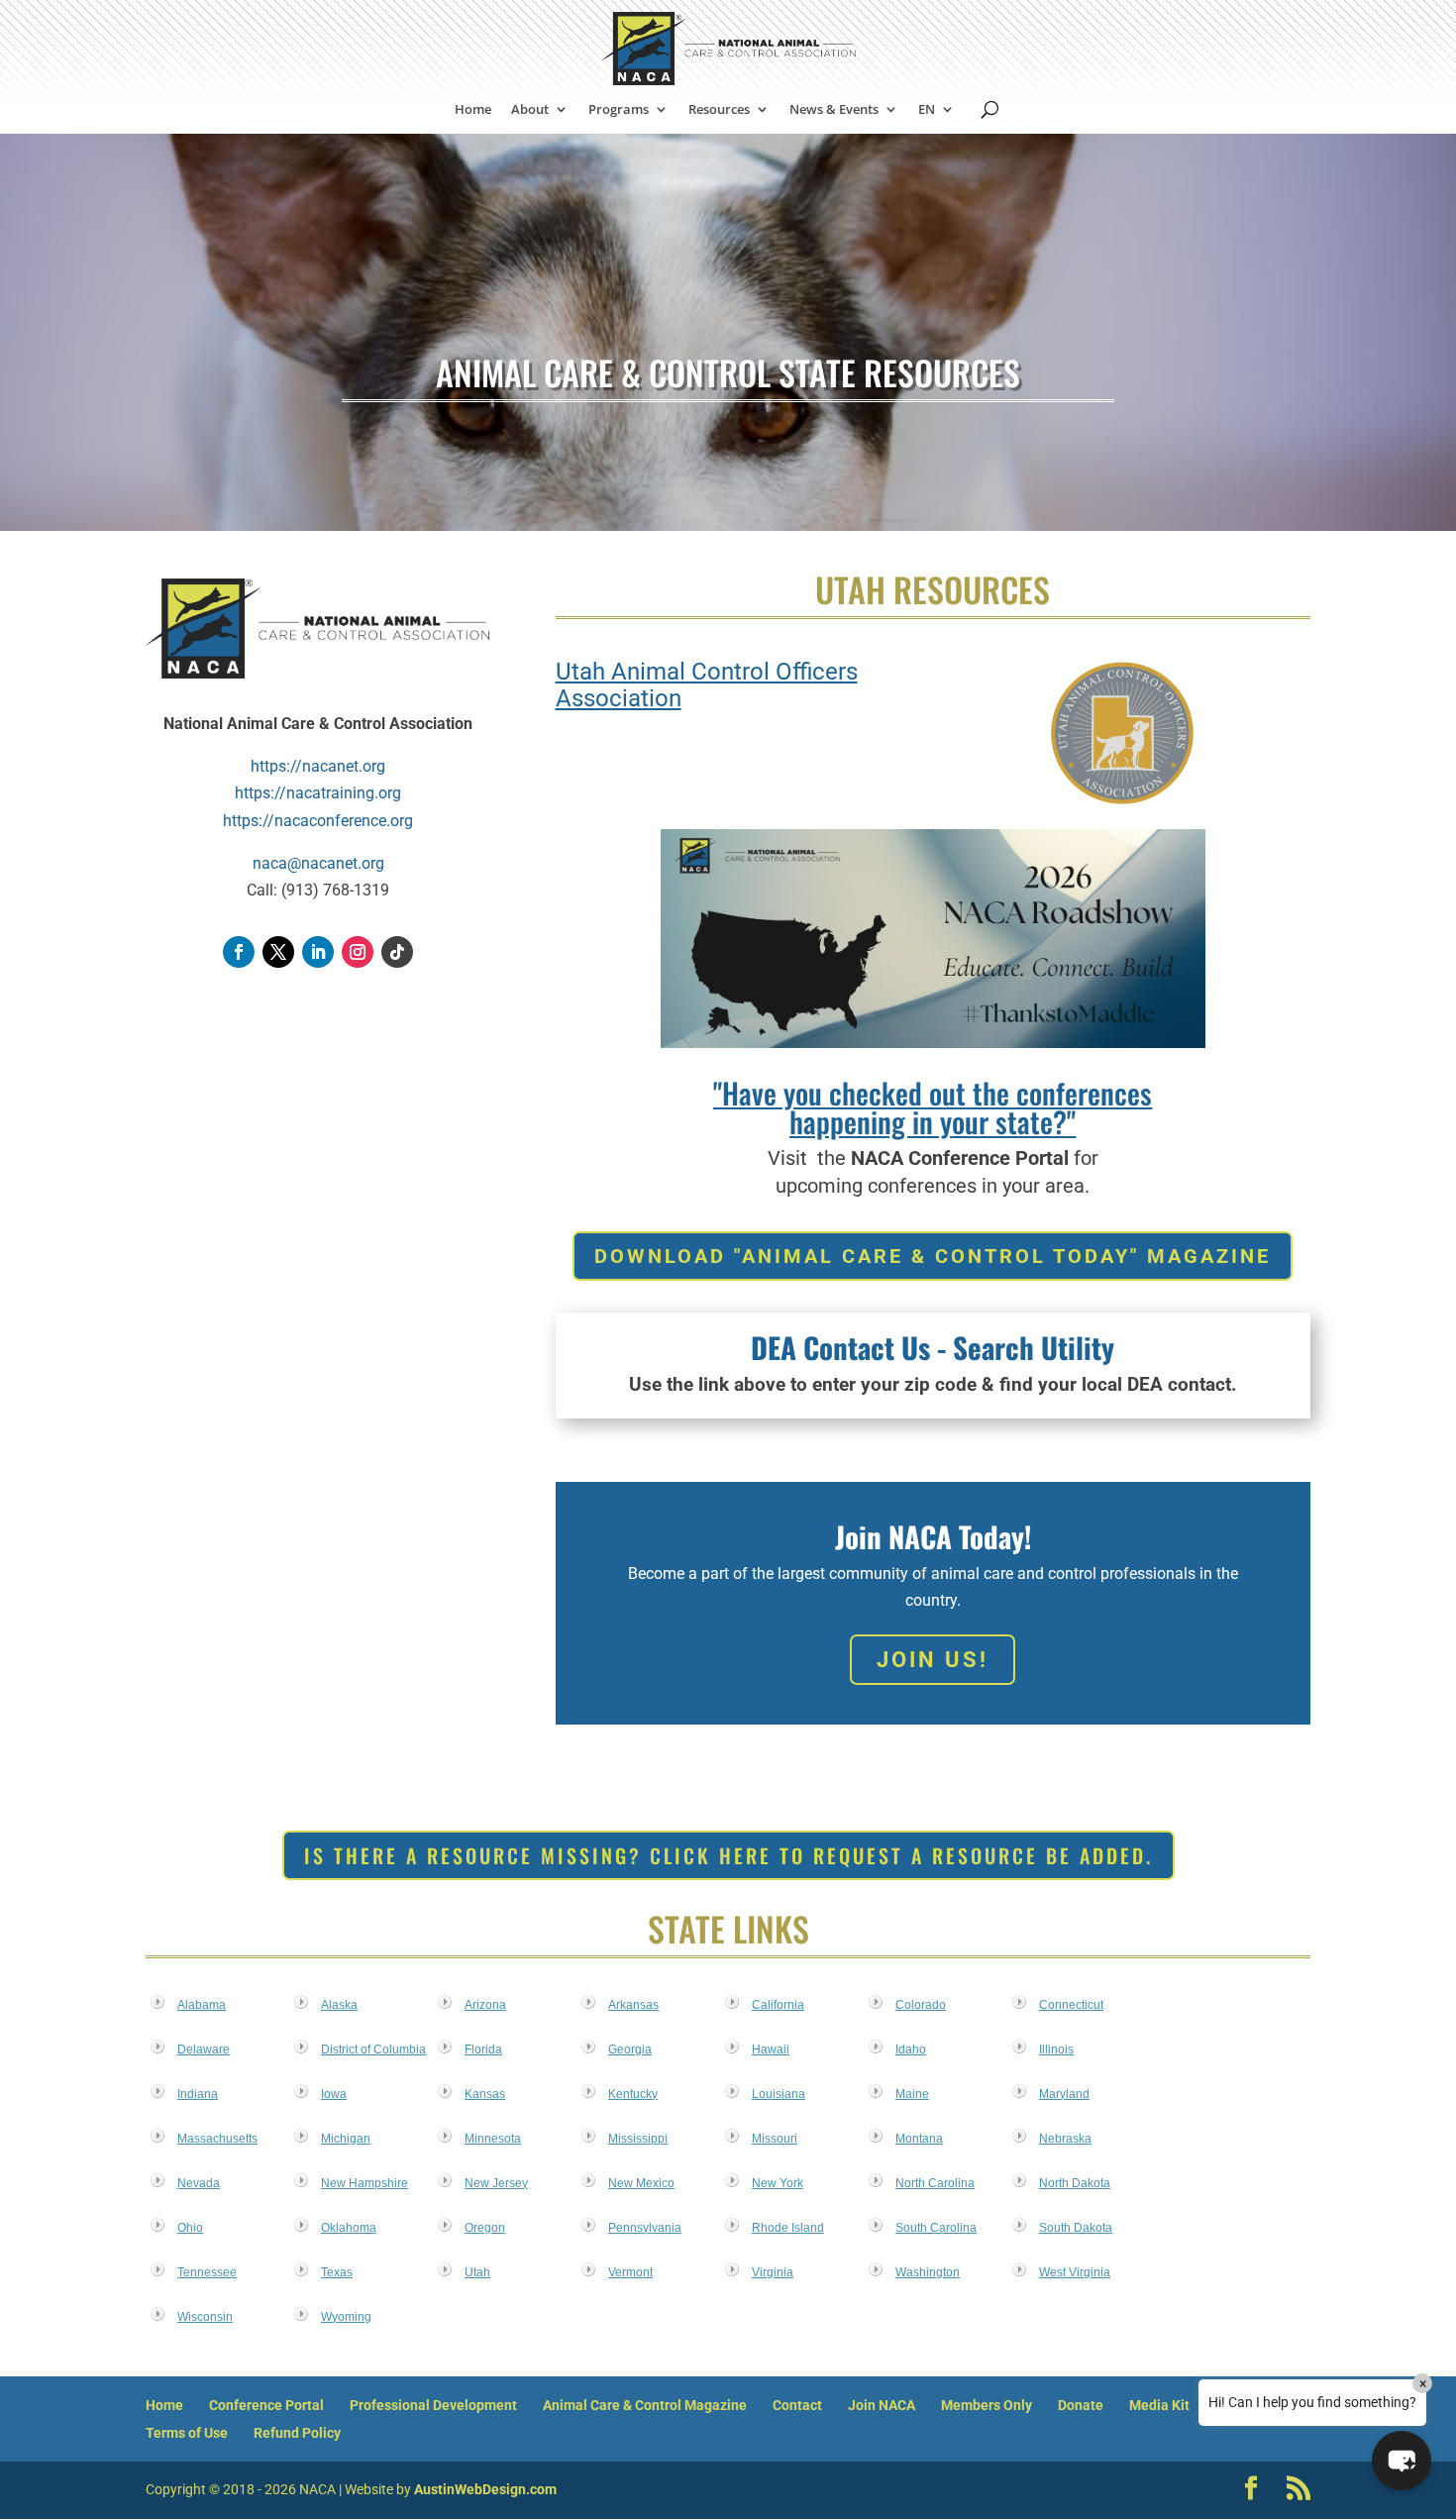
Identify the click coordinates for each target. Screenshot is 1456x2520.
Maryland (1064, 2094)
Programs (619, 110)
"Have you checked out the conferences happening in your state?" (933, 1106)
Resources (719, 110)
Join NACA (882, 2405)
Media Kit (1159, 2405)
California (778, 2005)
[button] (1402, 2461)
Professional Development (433, 2405)
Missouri (775, 2139)
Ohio (190, 2228)
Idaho (911, 2049)
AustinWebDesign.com (485, 2489)
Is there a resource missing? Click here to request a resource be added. (728, 1855)
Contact (797, 2405)
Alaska (339, 2005)
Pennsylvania (645, 2228)
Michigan (346, 2139)
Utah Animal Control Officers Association (707, 685)
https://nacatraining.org (318, 793)
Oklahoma (349, 2228)
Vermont (630, 2272)
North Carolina (935, 2183)
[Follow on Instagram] (358, 952)
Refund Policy (297, 2433)
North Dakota (1075, 2183)
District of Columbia (373, 2049)
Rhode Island (788, 2228)
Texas (337, 2272)
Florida (483, 2049)
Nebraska (1065, 2139)
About (530, 110)
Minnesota (493, 2139)
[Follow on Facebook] (239, 952)
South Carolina (936, 2228)
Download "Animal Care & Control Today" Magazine (933, 1256)
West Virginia (1075, 2272)
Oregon (485, 2228)
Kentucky (633, 2094)
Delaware (204, 2049)
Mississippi (638, 2139)
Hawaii (771, 2049)
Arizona (485, 2005)
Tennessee (207, 2272)
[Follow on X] (278, 952)
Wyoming (346, 2317)
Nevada (199, 2183)
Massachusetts (217, 2139)
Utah (477, 2272)
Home (473, 110)
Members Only (987, 2405)
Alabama (202, 2005)
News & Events (834, 110)
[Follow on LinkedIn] (318, 952)
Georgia (630, 2049)
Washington (928, 2272)
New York (778, 2183)
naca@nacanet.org (318, 863)
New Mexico (641, 2183)
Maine (912, 2094)
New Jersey (496, 2183)
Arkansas (633, 2005)
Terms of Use (187, 2433)
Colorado (921, 2005)
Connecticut (1071, 2005)
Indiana (198, 2094)
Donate (1081, 2405)
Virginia (773, 2272)
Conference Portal (266, 2405)
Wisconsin (205, 2317)
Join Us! (933, 1660)
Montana (919, 2139)
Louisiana (779, 2094)
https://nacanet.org (318, 766)
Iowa (334, 2094)
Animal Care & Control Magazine (645, 2405)
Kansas (485, 2094)
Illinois (1056, 2049)
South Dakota (1076, 2228)
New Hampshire (364, 2183)
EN (927, 110)
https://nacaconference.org (318, 821)
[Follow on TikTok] (397, 952)
